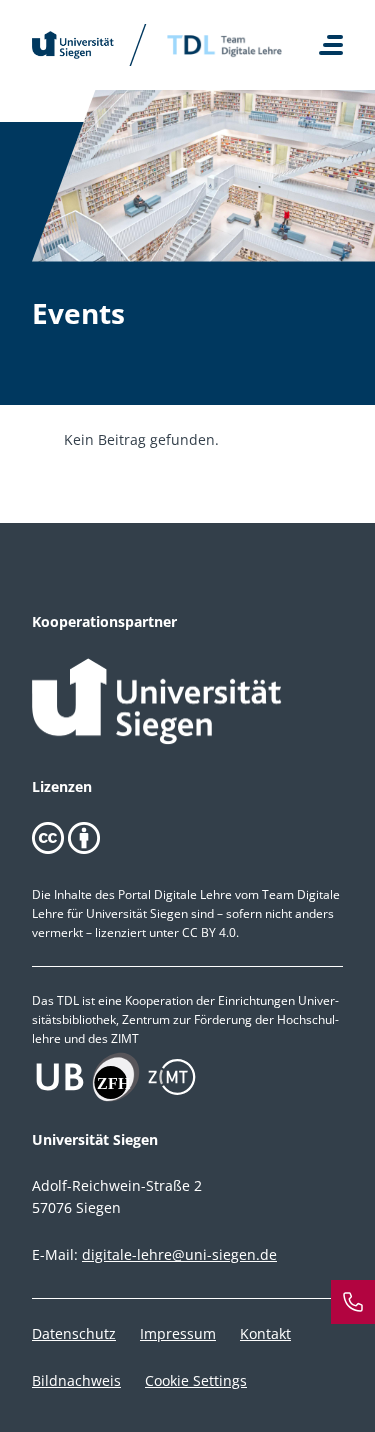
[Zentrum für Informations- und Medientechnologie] (187, 1077)
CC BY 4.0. (210, 932)
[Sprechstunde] (353, 1302)
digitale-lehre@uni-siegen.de (179, 1254)
